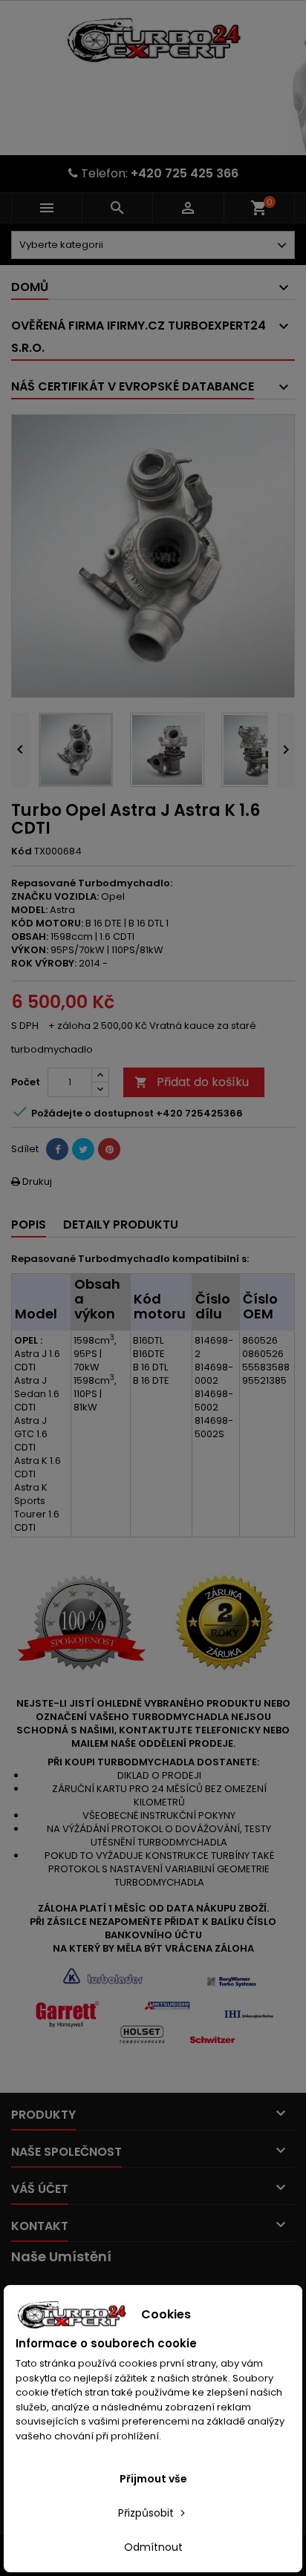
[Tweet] (83, 1149)
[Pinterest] (109, 1149)
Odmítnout (153, 2547)
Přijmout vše (153, 2479)
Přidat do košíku (192, 1082)
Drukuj (32, 1181)
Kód (22, 851)
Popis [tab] (29, 1225)
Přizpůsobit (147, 2513)
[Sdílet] (57, 1149)
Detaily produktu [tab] (121, 1225)
